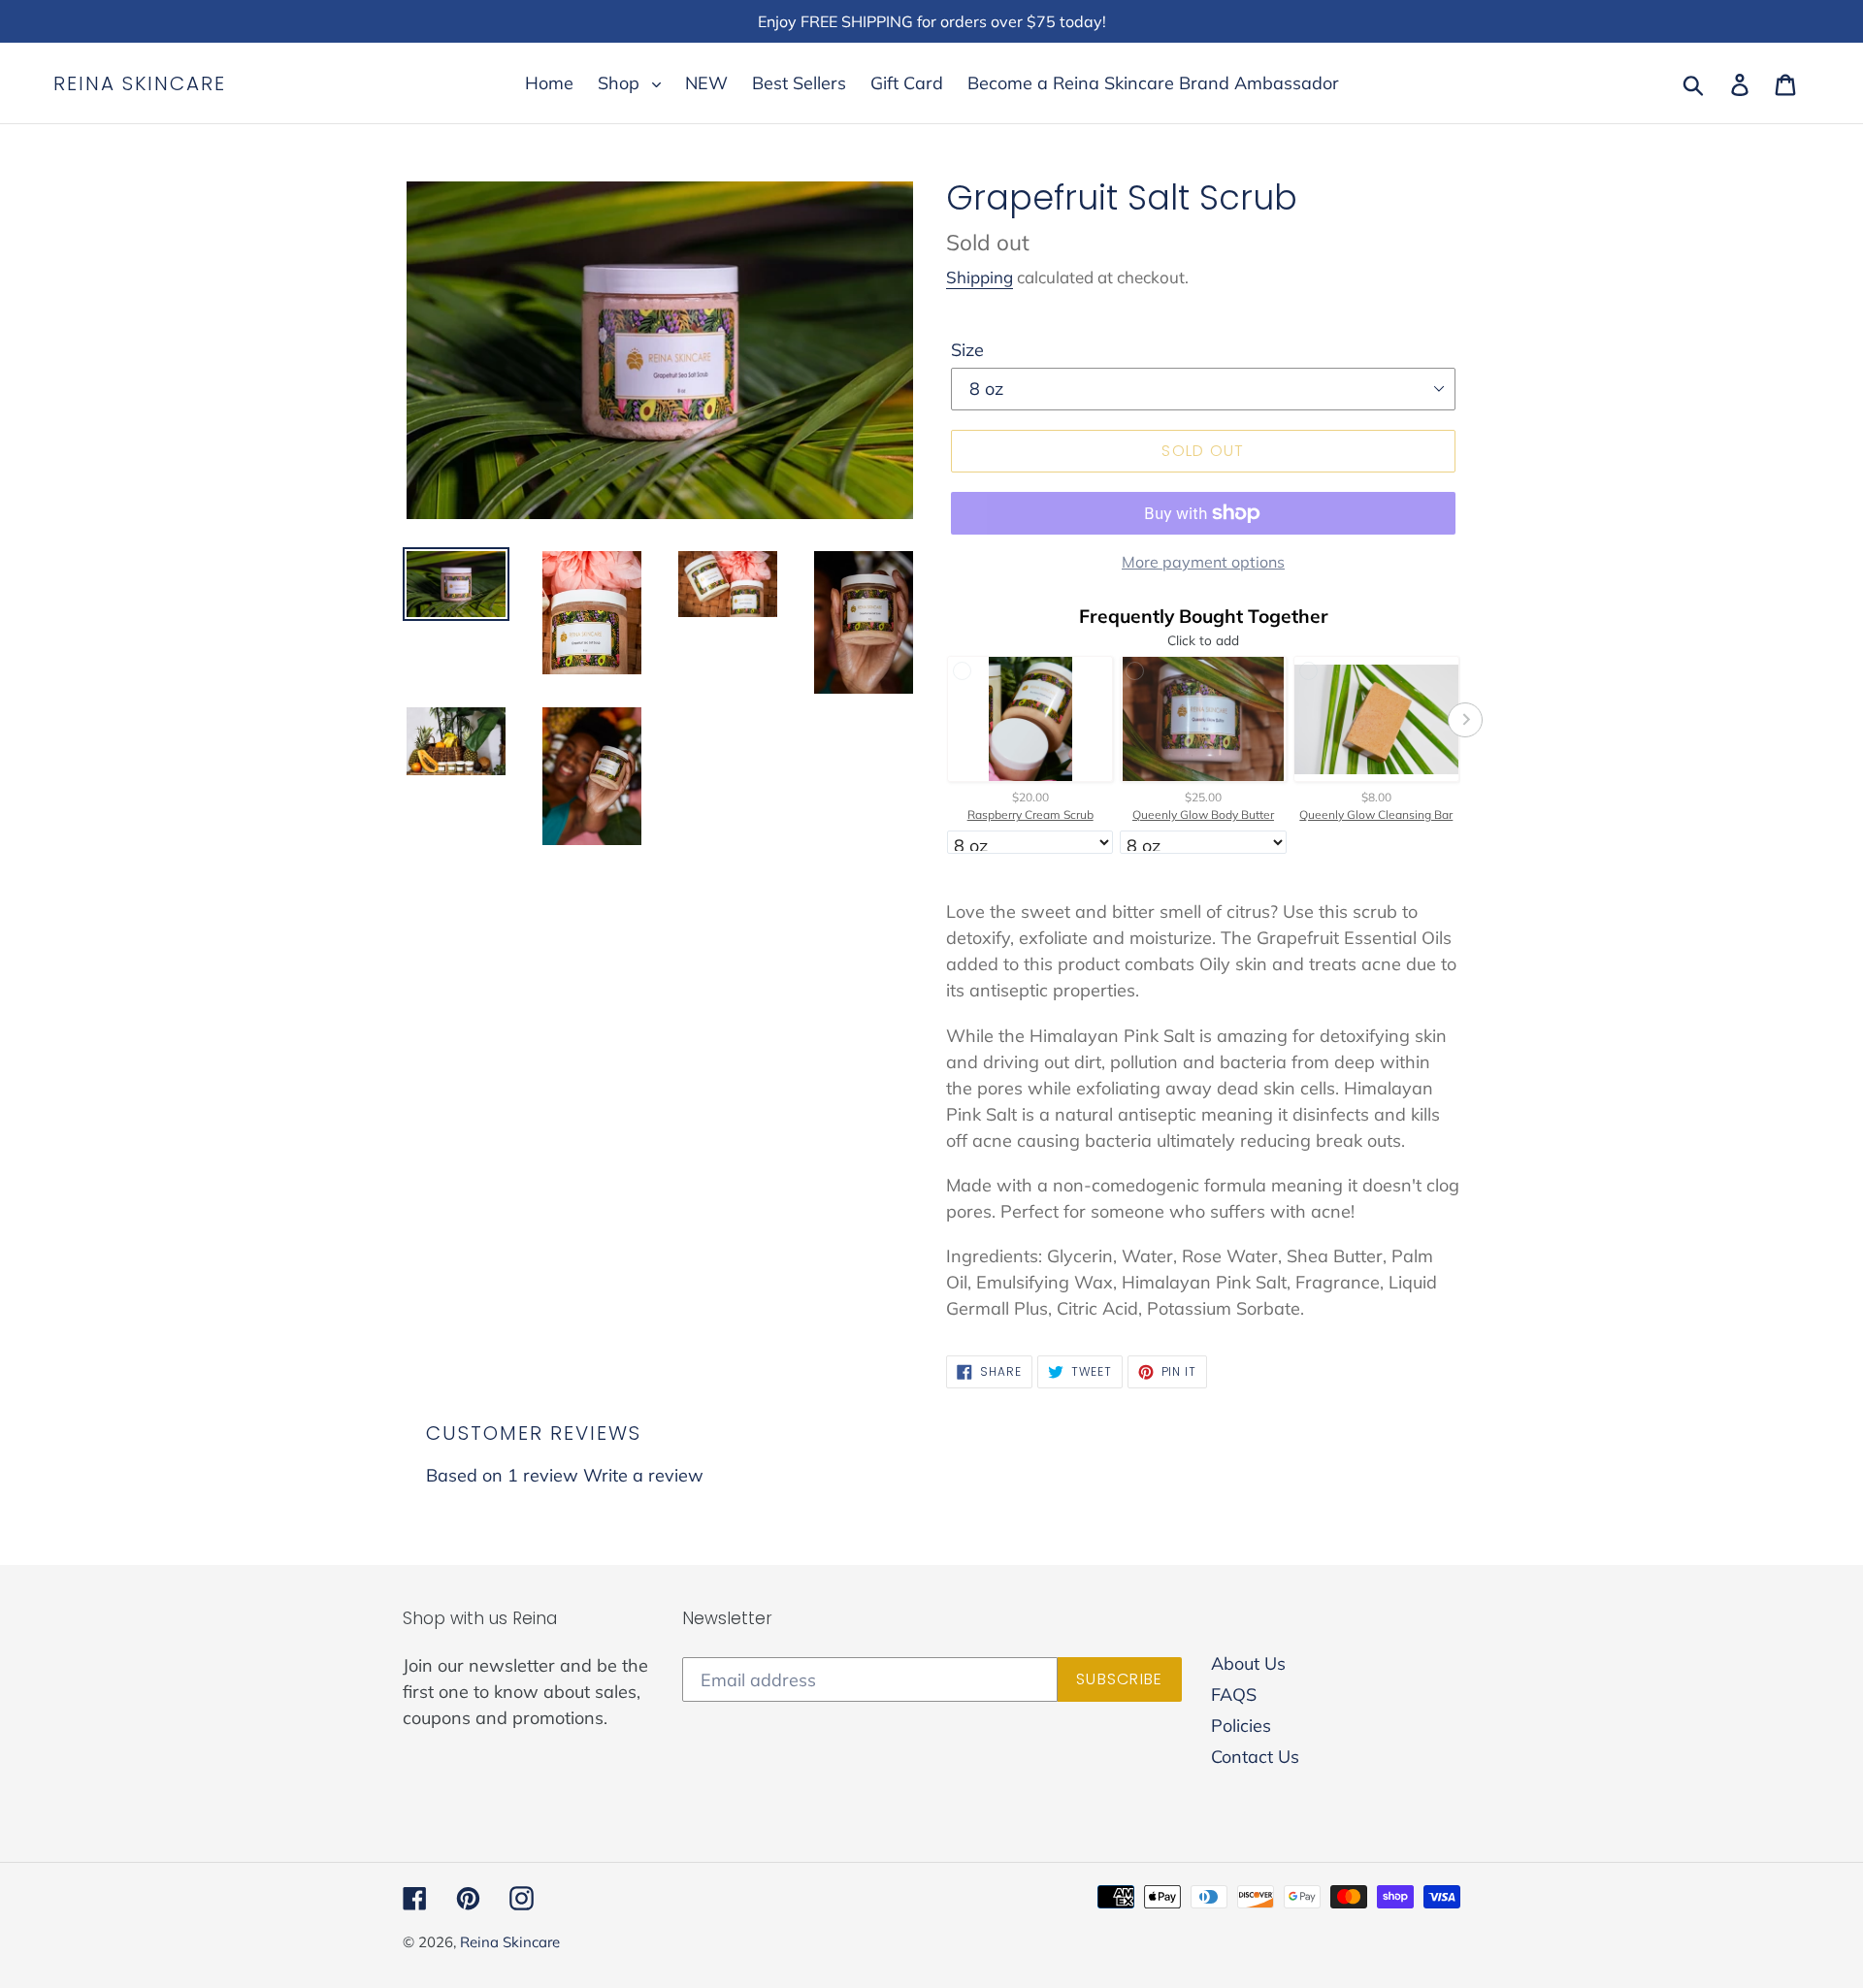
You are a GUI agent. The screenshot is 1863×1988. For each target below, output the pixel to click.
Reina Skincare (140, 83)
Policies (1241, 1726)
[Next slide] (1465, 720)
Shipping (980, 277)
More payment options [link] (1203, 562)
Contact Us (1255, 1757)
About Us (1248, 1663)
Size (967, 350)
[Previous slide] (941, 720)
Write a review (643, 1475)
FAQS (1234, 1695)
